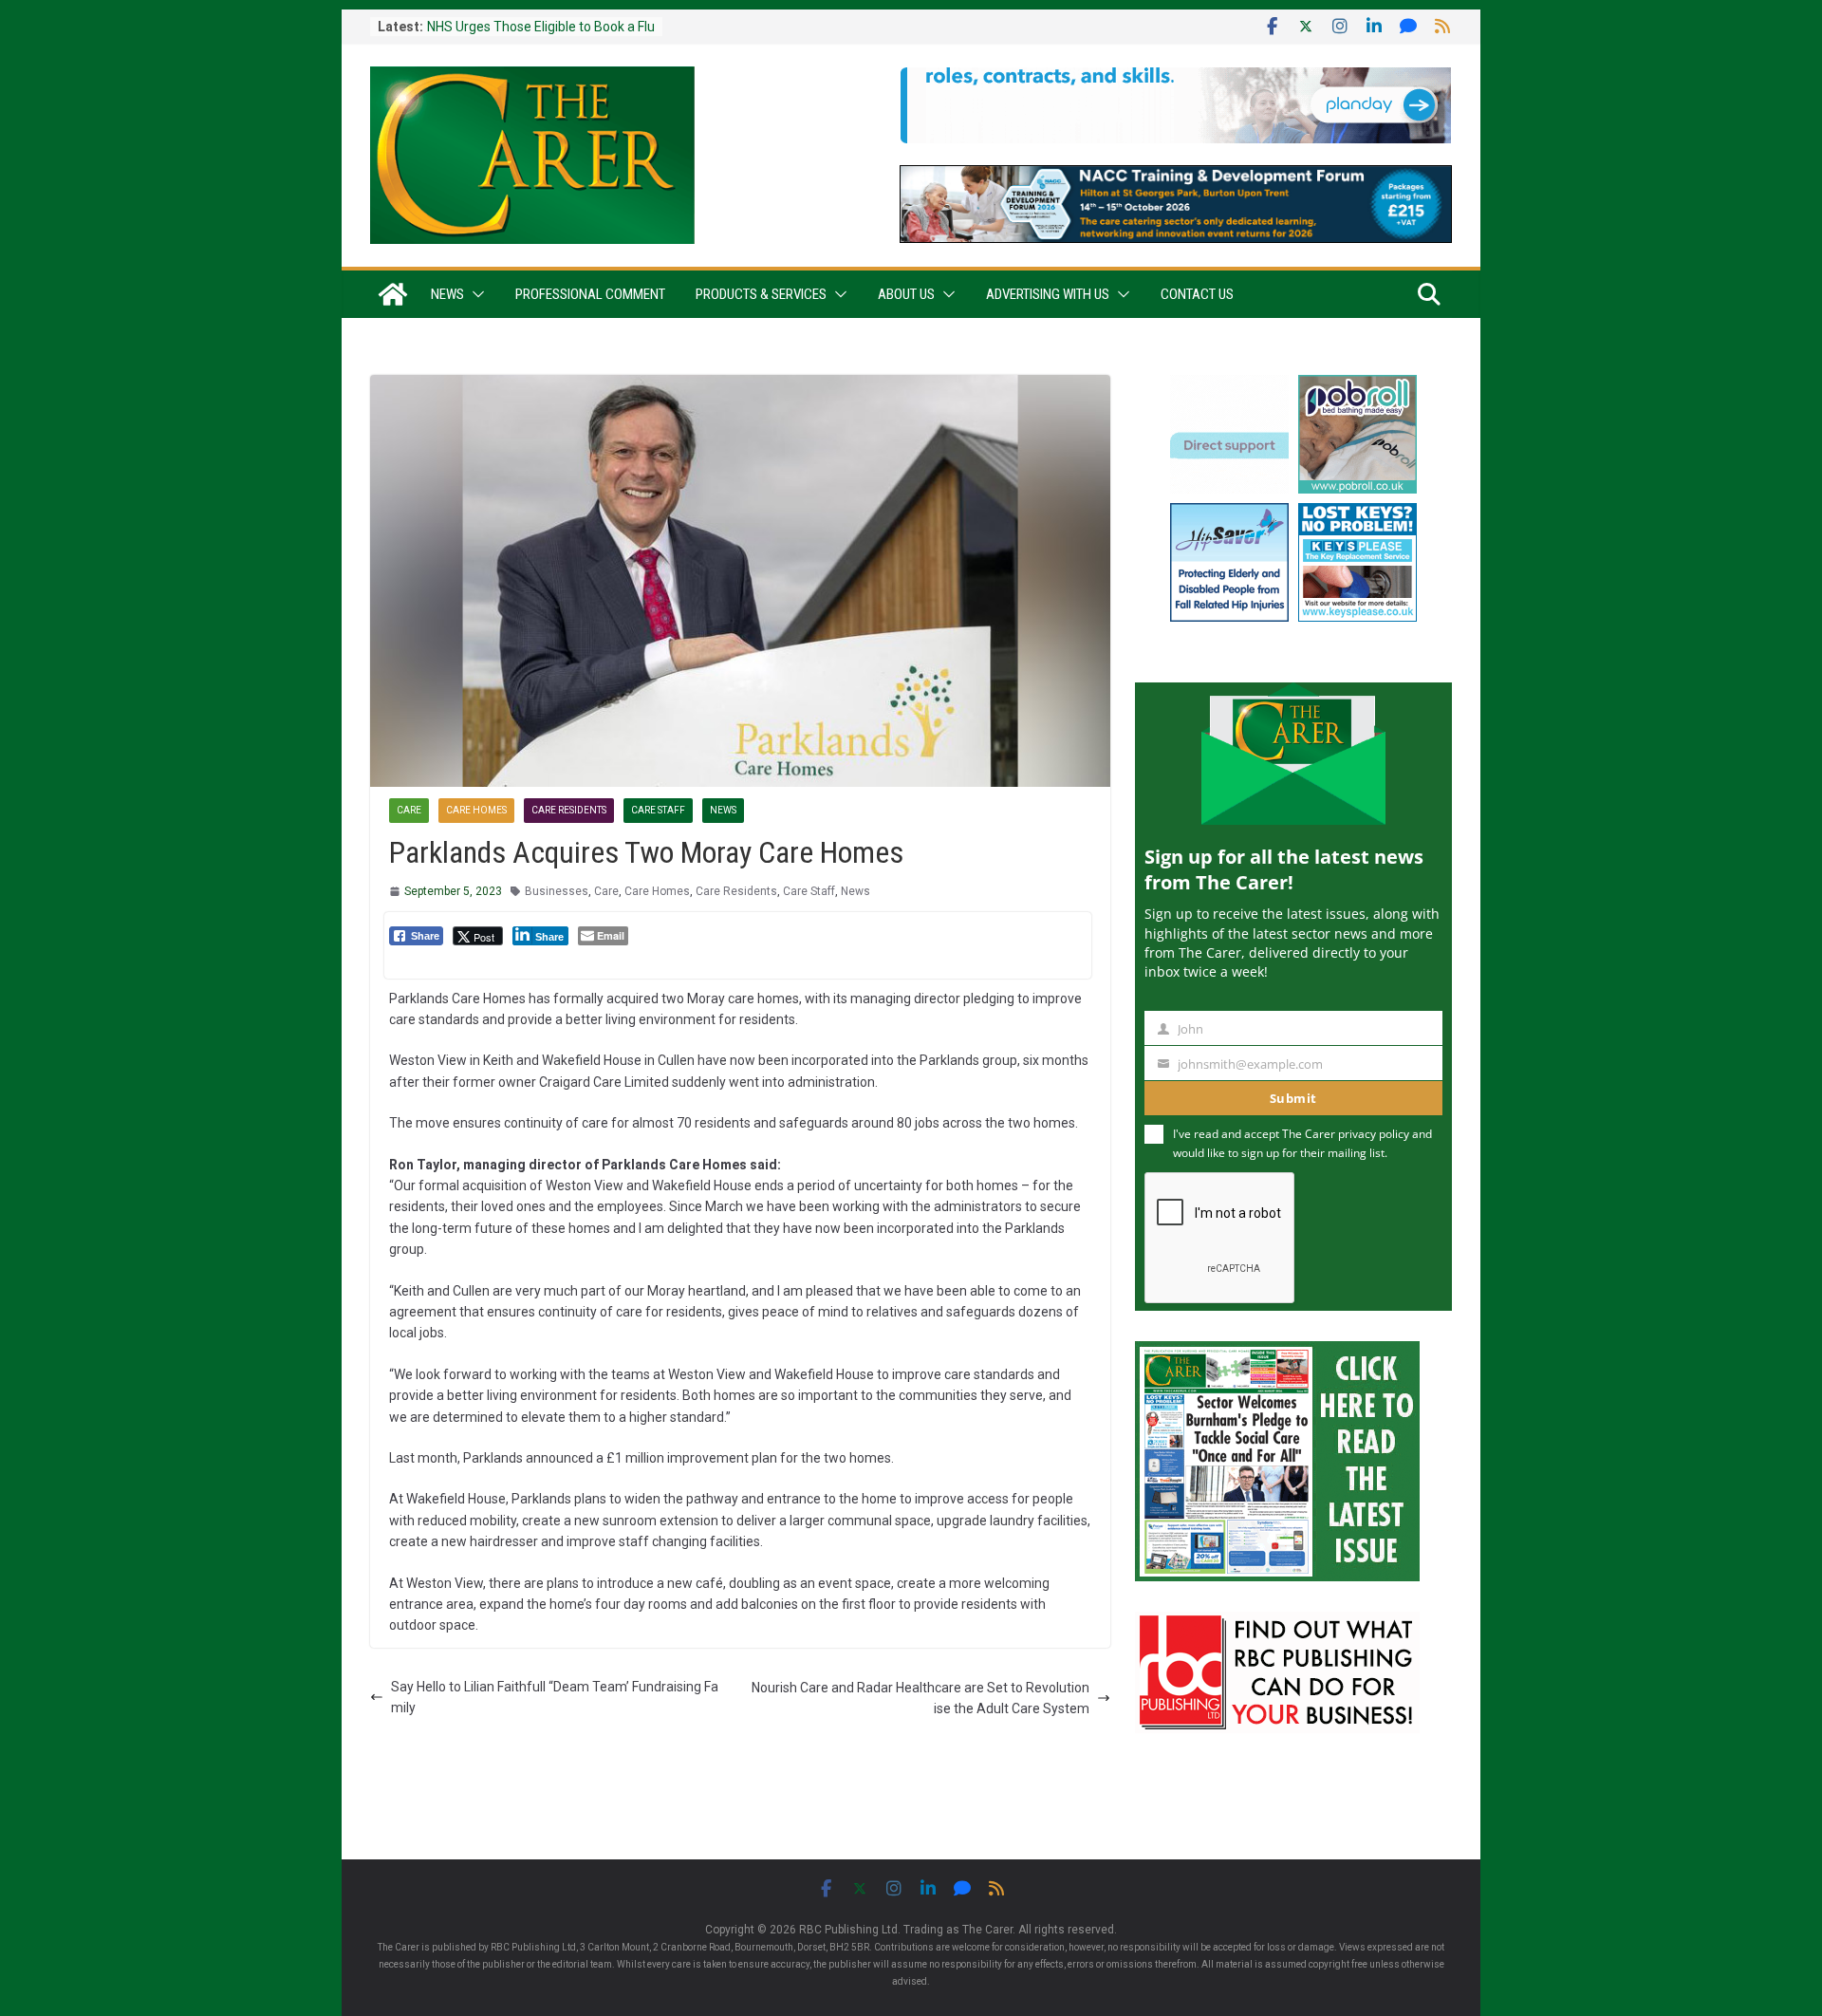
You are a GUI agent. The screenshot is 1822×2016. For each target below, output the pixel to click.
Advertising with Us (1048, 294)
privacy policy (1374, 1134)
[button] (474, 294)
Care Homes (476, 810)
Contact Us (1197, 294)
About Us (906, 294)
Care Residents (569, 810)
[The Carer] (393, 294)
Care (409, 810)
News (447, 294)
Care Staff (658, 810)
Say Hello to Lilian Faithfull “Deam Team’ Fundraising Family (555, 1697)
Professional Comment (590, 294)
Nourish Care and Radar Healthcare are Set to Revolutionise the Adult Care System (920, 1698)
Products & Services (761, 294)
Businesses (557, 891)
